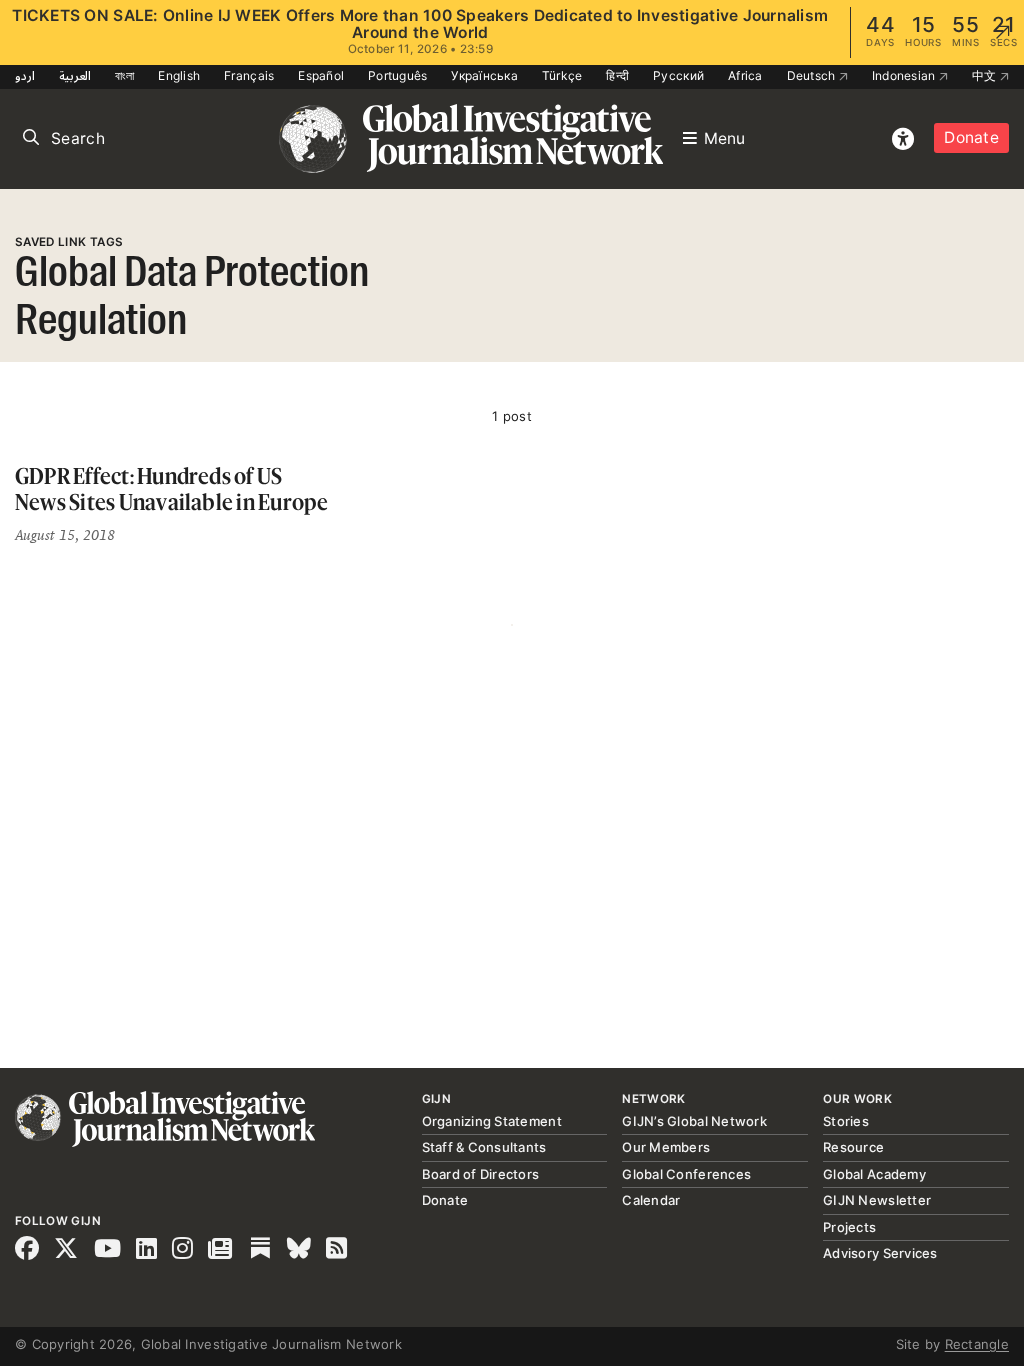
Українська (484, 75)
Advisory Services (880, 1253)
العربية (75, 75)
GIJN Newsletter (877, 1200)
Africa (745, 75)
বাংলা (125, 75)
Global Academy (874, 1174)
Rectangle (977, 1344)
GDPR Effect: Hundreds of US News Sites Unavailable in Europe (172, 488)
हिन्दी (617, 75)
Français (249, 75)
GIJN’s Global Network (694, 1121)
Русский (678, 75)
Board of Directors (481, 1174)
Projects (849, 1227)
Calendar (651, 1200)
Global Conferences (686, 1174)
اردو (25, 75)
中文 (986, 75)
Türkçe (562, 75)
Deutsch (813, 75)
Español (321, 75)
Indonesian (905, 75)
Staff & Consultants (484, 1147)
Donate (971, 137)
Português (397, 75)
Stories (846, 1121)
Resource (853, 1147)
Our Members (666, 1147)
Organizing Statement (492, 1121)
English (179, 75)
